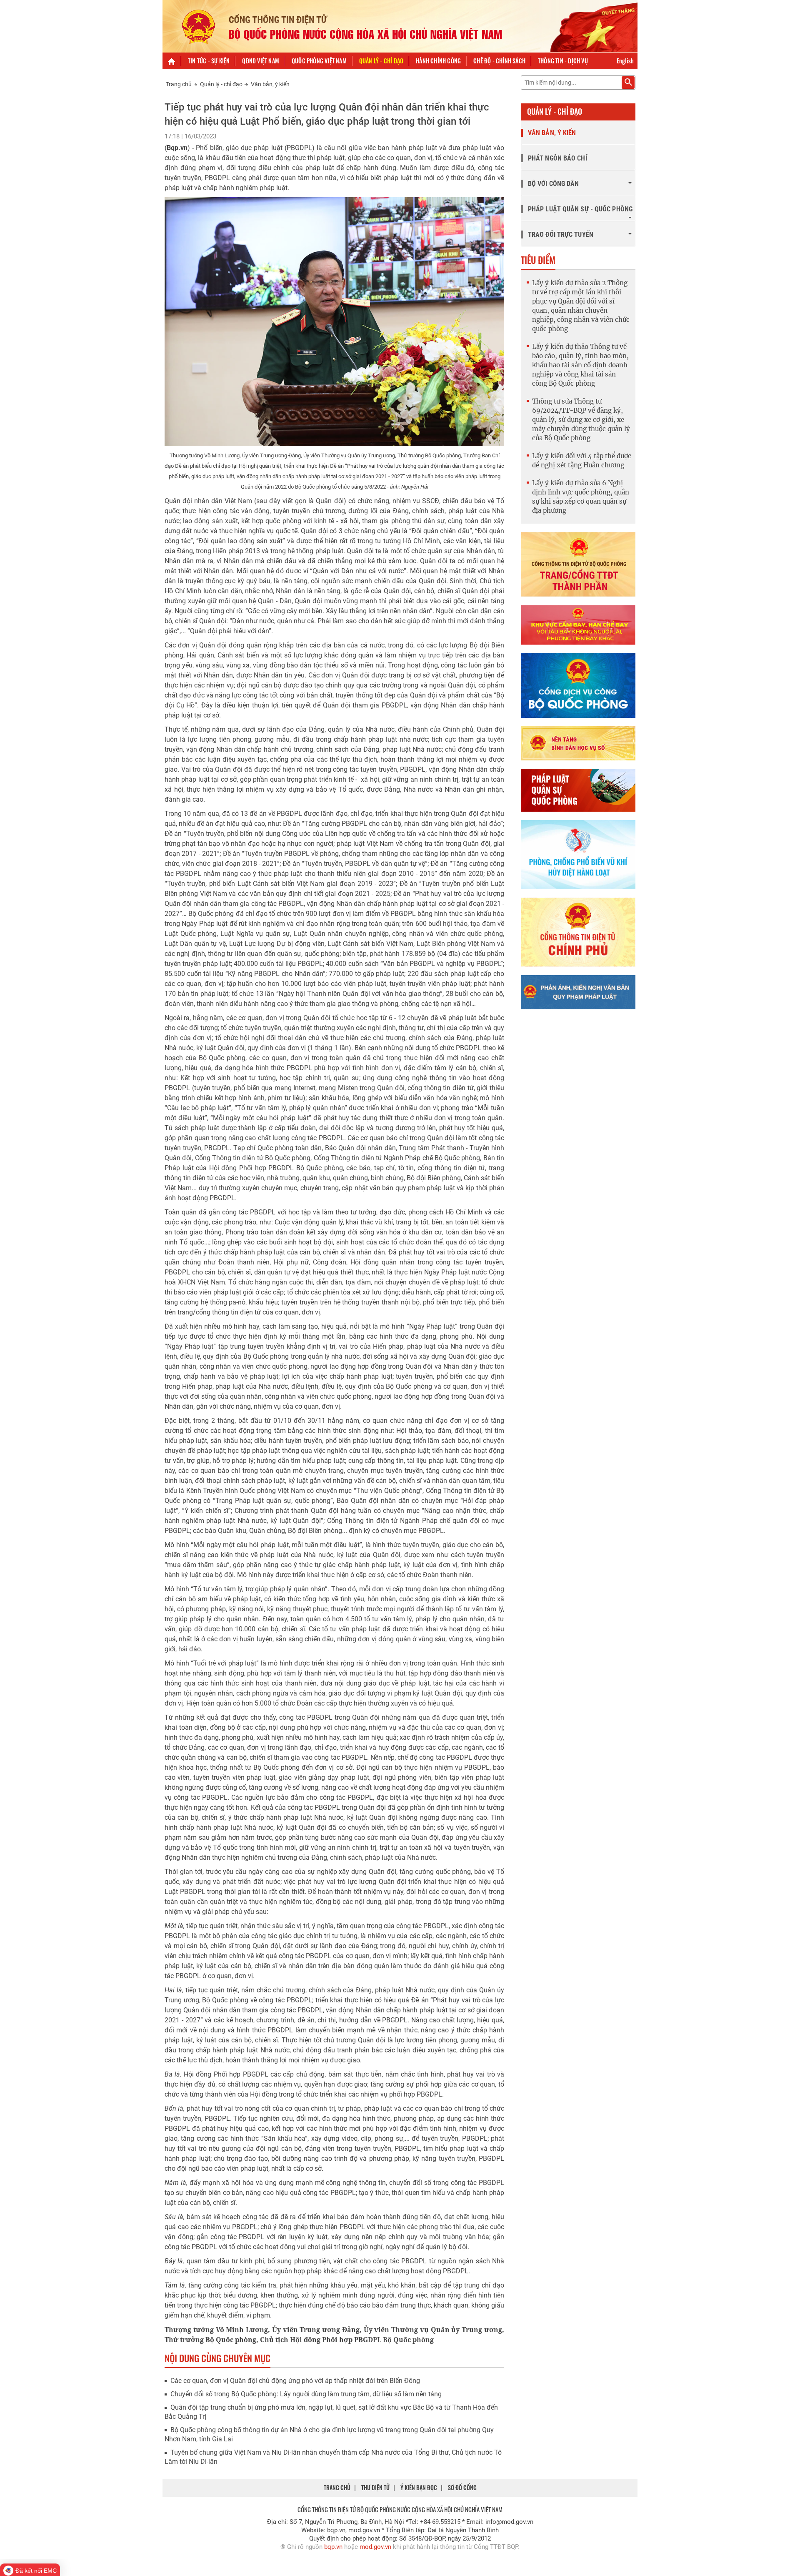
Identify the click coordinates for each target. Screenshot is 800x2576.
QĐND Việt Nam (261, 61)
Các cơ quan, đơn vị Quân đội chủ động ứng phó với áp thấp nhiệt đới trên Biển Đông (295, 2381)
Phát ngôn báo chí (557, 158)
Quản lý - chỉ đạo (381, 61)
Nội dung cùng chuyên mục (217, 2358)
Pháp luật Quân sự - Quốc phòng (580, 209)
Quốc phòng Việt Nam (319, 61)
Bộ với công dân (554, 184)
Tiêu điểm (538, 260)
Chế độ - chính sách (499, 61)
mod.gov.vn (375, 2547)
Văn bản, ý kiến (270, 84)
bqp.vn (333, 2547)
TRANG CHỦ (337, 2487)
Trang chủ (179, 84)
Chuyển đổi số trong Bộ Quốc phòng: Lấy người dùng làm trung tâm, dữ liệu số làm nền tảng (306, 2394)
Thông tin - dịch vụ (563, 61)
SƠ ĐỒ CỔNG (462, 2487)
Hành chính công (438, 61)
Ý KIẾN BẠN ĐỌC (419, 2487)
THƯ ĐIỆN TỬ (375, 2487)
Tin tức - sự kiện (209, 61)
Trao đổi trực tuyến (561, 235)
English (625, 61)
